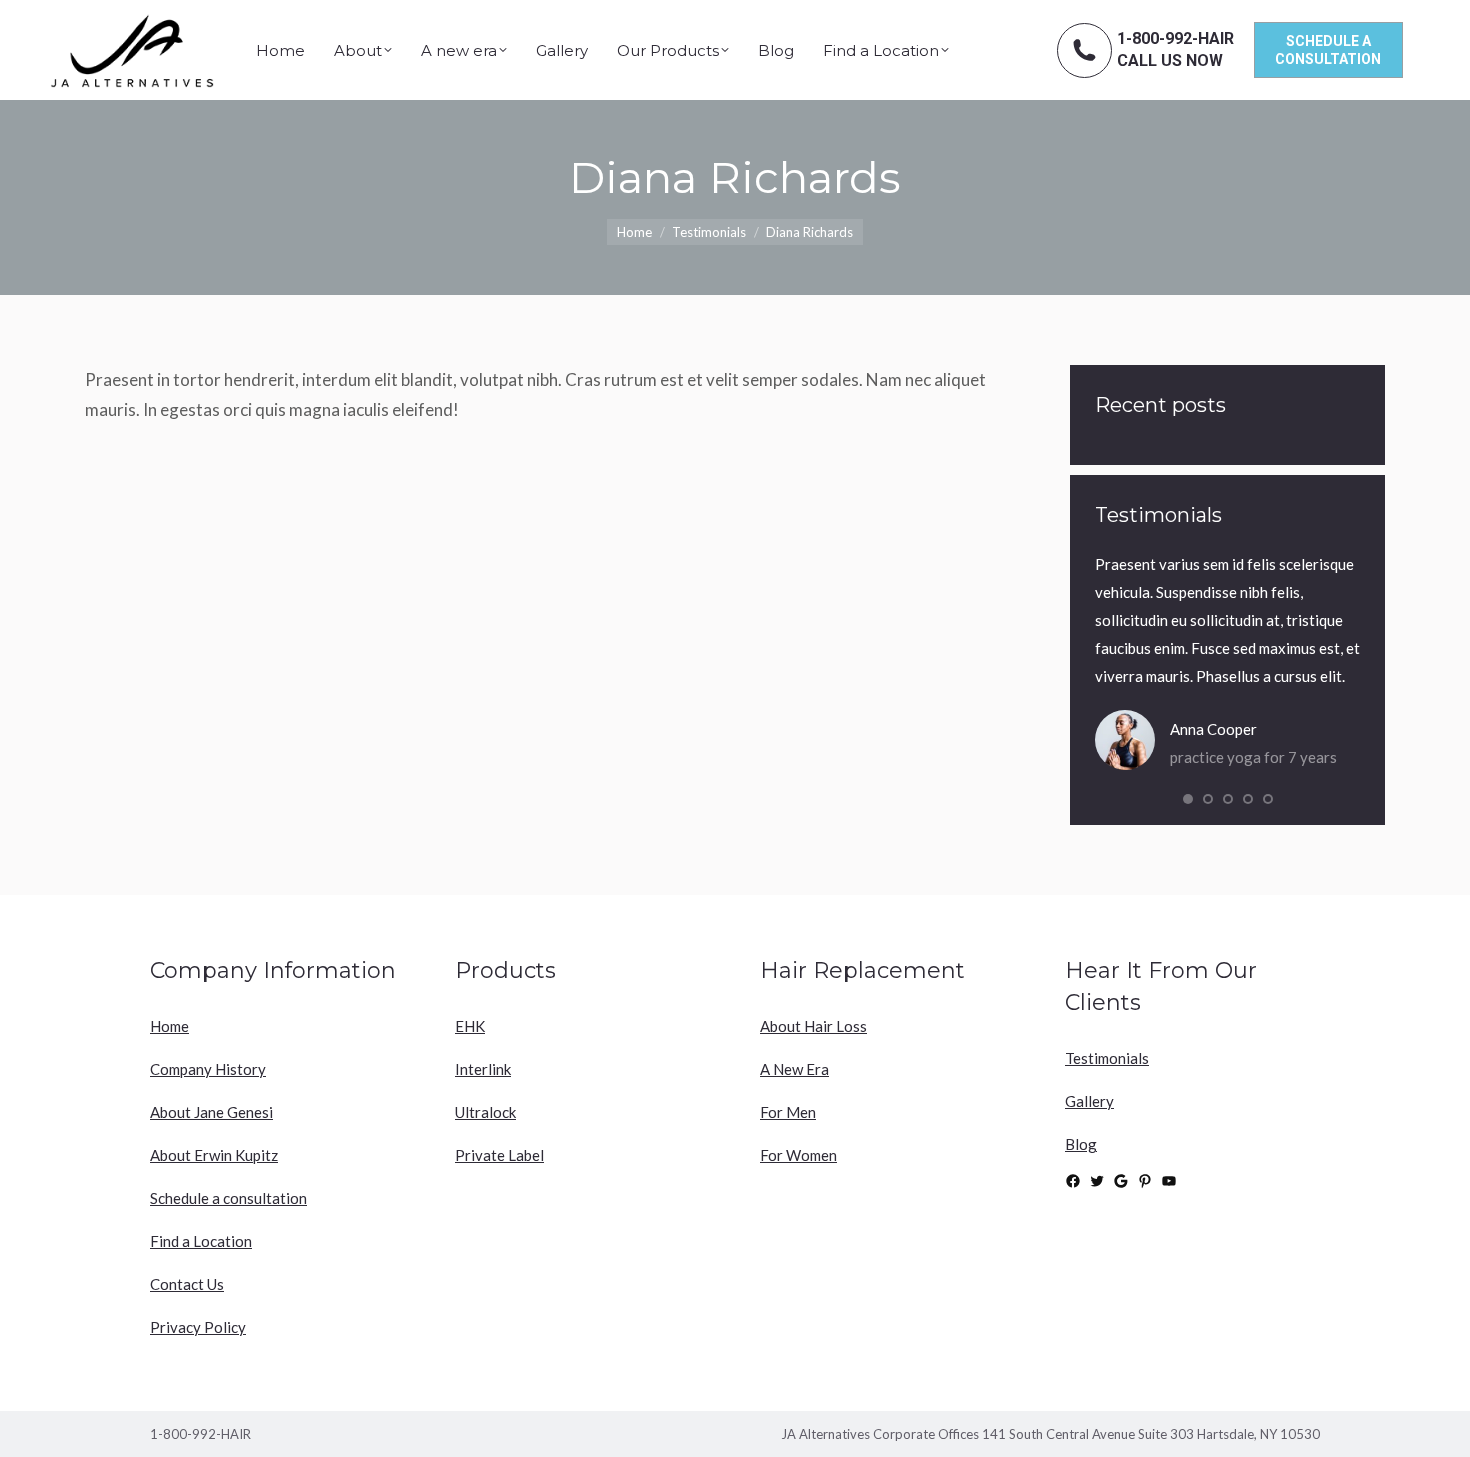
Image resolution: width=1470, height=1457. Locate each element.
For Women (798, 1155)
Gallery (1089, 1101)
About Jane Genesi (211, 1112)
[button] (1188, 799)
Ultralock (485, 1112)
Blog (1081, 1144)
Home (169, 1026)
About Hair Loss (813, 1026)
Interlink (483, 1069)
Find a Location (201, 1241)
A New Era (794, 1069)
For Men (788, 1112)
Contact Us (187, 1284)
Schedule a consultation (228, 1198)
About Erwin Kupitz (214, 1155)
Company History (208, 1069)
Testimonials (1107, 1058)
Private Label (499, 1155)
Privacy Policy (198, 1327)
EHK (470, 1026)
